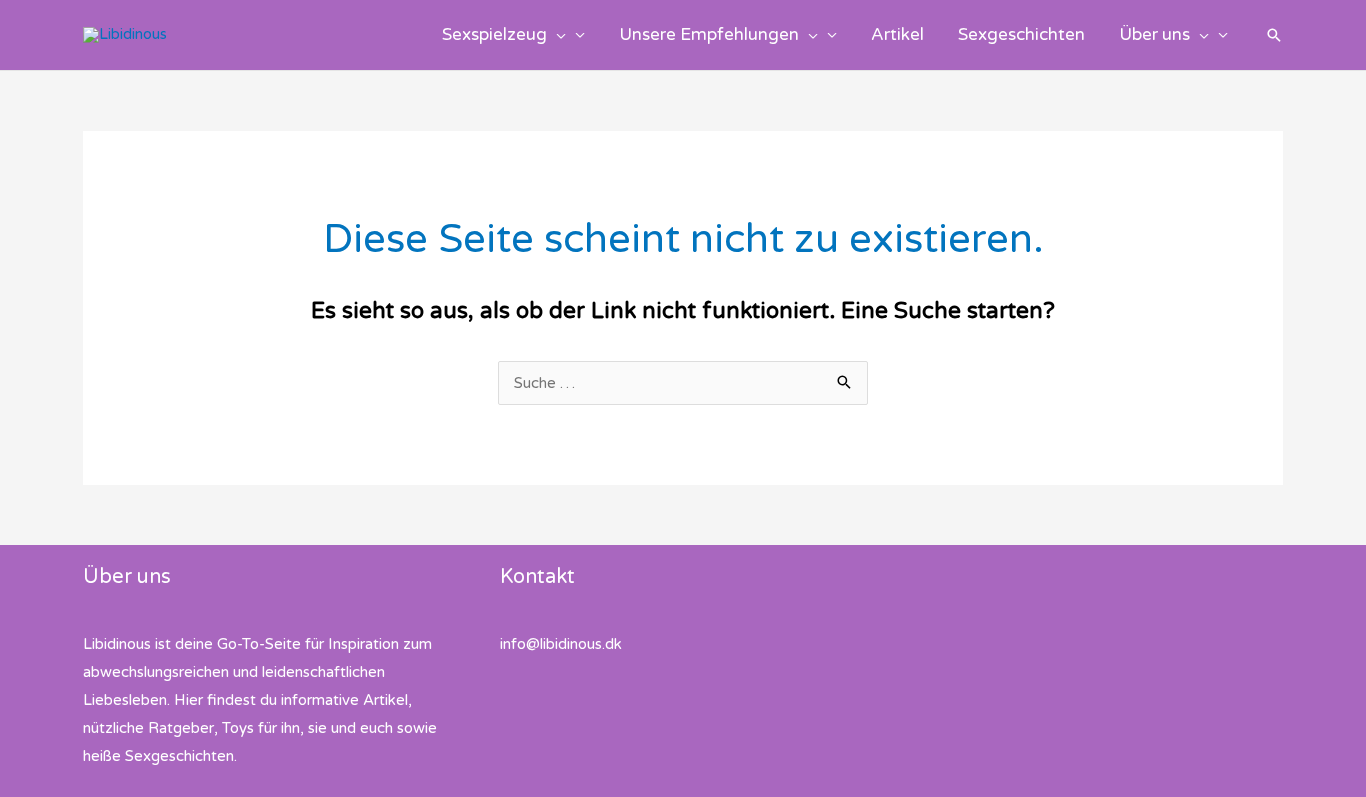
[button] (556, 35)
